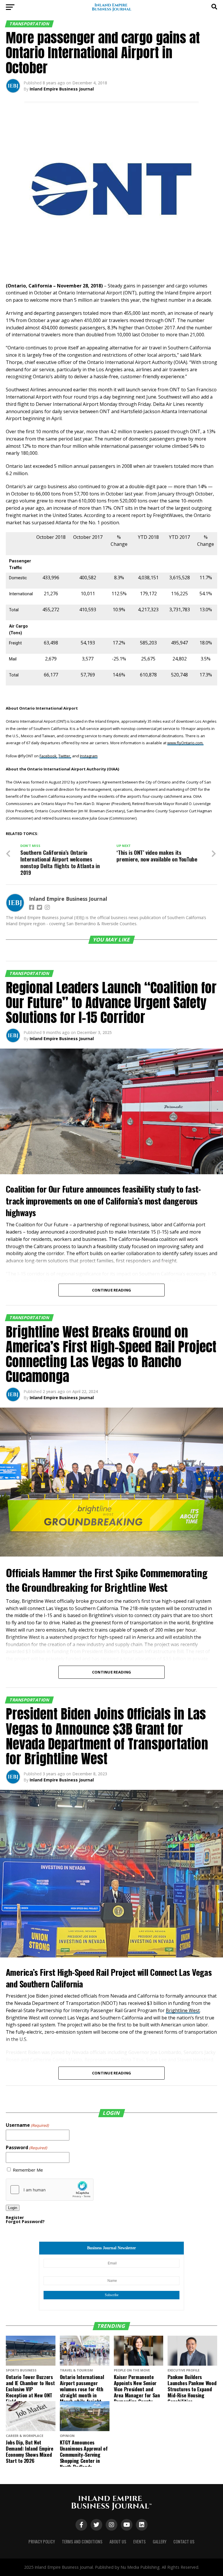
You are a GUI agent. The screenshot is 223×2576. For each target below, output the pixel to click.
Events (140, 2542)
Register (15, 2217)
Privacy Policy (42, 2542)
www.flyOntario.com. (185, 743)
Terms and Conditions (82, 2542)
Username (27, 2125)
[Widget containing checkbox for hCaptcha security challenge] (50, 2190)
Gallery (160, 2542)
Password (26, 2147)
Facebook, (48, 756)
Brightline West (183, 2010)
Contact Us (184, 2542)
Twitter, (65, 756)
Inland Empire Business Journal (62, 89)
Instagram (89, 756)
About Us (118, 2542)
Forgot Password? (25, 2221)
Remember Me (28, 2170)
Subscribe (112, 2295)
